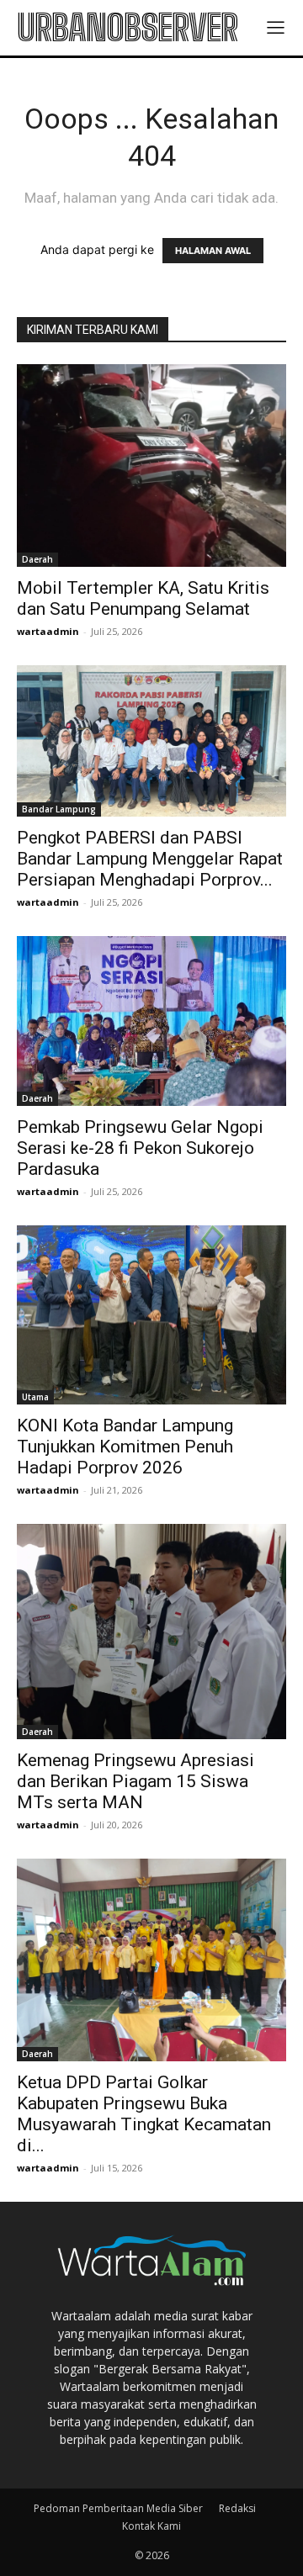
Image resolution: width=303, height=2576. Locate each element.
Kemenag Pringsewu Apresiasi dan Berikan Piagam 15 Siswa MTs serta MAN (136, 1781)
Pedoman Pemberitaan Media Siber (118, 2508)
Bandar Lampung (59, 809)
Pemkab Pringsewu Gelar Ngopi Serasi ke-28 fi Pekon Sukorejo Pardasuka (140, 1148)
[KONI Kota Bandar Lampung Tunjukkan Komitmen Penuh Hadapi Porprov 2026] (151, 1315)
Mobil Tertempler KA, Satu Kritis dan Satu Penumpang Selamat (143, 598)
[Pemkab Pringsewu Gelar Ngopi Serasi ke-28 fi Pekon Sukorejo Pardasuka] (151, 1021)
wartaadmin (48, 631)
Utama (35, 1397)
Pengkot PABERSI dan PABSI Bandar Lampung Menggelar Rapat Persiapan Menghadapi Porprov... (150, 859)
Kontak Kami (151, 2526)
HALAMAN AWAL (213, 251)
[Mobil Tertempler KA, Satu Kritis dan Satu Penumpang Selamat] (151, 465)
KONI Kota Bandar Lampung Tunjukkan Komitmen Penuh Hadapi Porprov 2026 (125, 1447)
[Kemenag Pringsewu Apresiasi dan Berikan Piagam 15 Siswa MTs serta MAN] (151, 1632)
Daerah (37, 559)
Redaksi (237, 2508)
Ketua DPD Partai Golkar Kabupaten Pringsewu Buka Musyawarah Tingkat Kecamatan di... (144, 2114)
